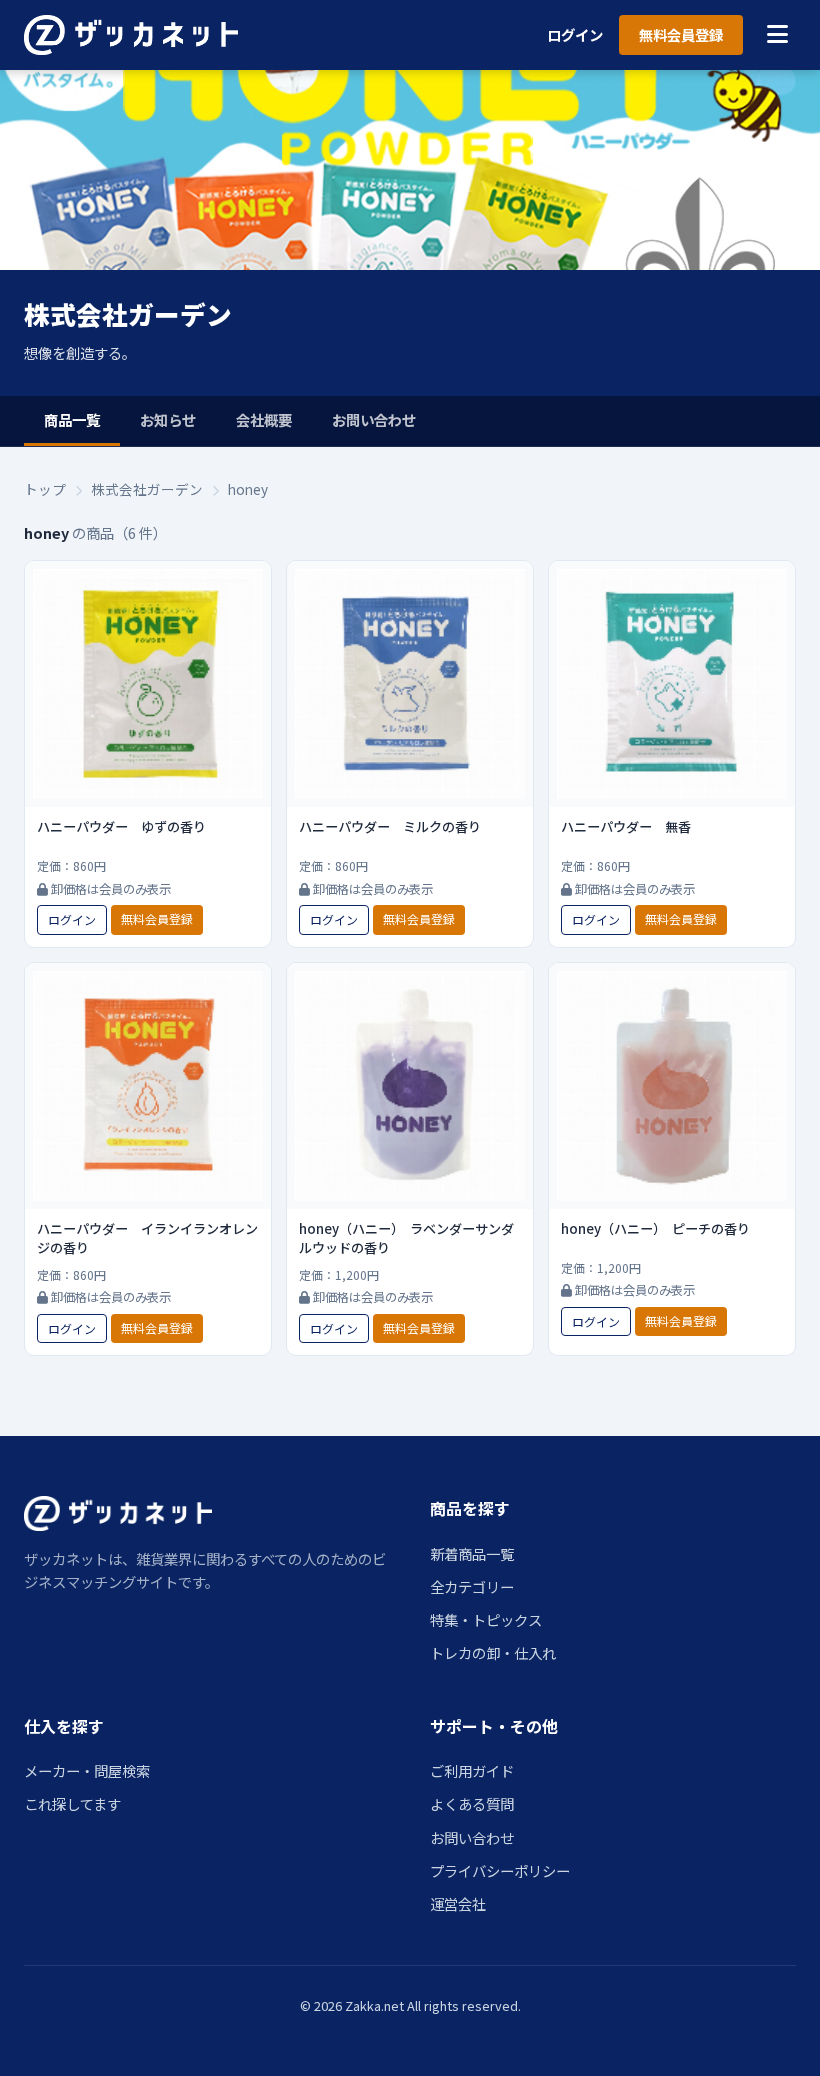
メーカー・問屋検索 (87, 1770)
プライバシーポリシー (500, 1870)
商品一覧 (72, 419)
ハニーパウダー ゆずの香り (121, 826)
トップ (45, 489)
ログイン (575, 34)
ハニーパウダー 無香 (626, 826)
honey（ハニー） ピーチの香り (655, 1228)
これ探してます (72, 1803)
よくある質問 (472, 1803)
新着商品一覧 (472, 1553)
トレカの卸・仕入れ (493, 1652)
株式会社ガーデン (147, 489)
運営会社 (458, 1903)
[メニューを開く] (777, 35)
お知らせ (168, 419)
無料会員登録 (681, 34)
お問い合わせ (374, 419)
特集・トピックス (486, 1619)
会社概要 (264, 419)
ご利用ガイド (472, 1770)
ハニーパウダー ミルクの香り (390, 826)
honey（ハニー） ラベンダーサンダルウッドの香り (406, 1238)
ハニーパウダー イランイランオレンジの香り (147, 1238)
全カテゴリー (472, 1586)
